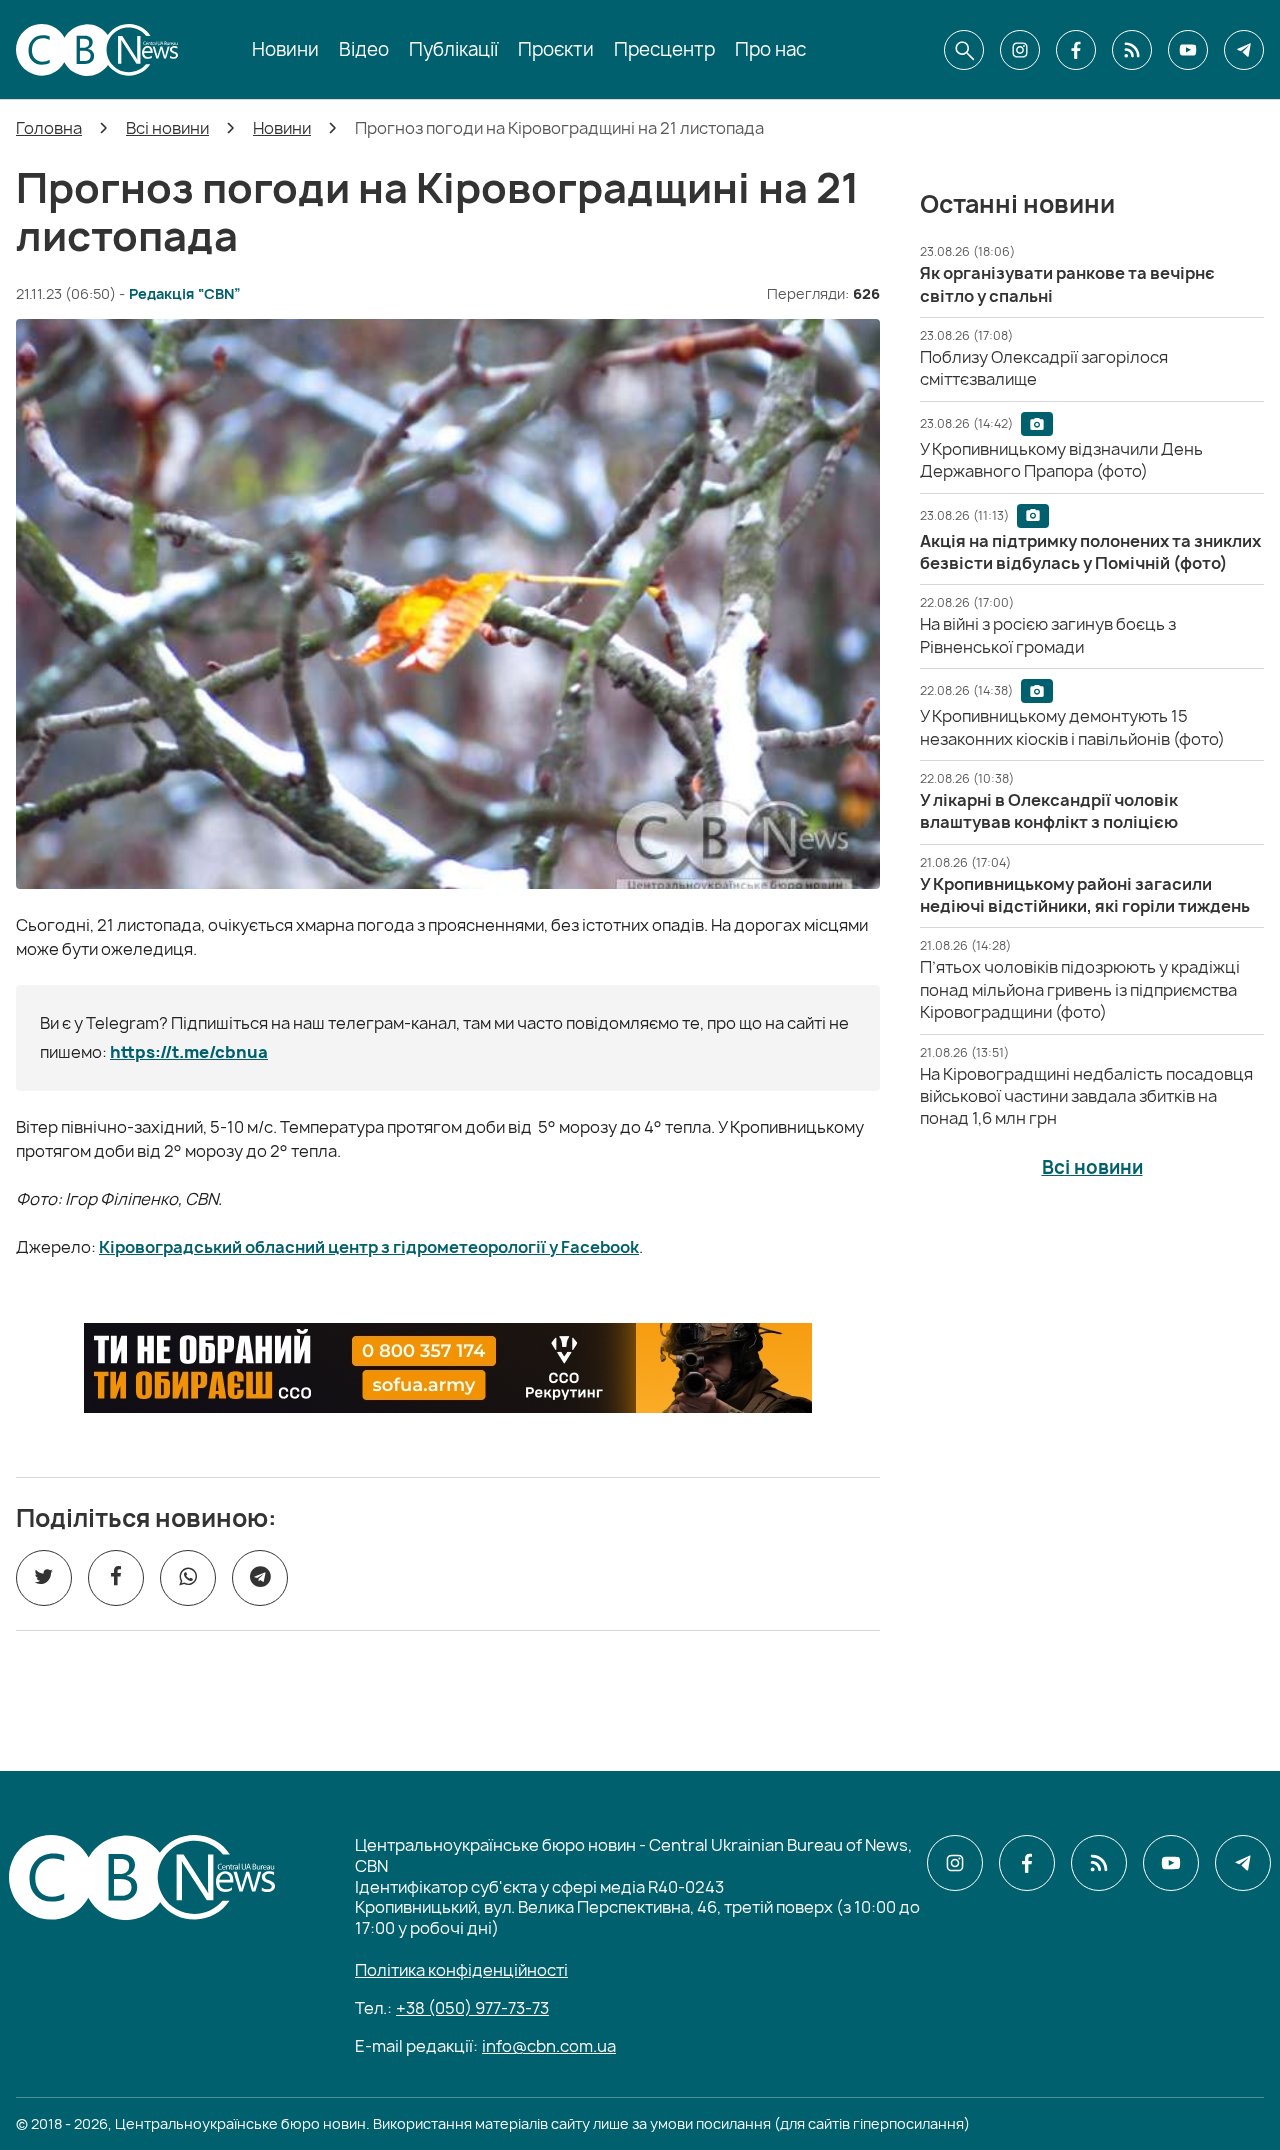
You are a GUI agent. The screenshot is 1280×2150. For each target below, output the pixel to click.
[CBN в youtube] (1188, 50)
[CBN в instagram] (1020, 50)
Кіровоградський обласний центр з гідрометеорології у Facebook (369, 1247)
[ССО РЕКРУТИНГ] (448, 1368)
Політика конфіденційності (461, 1970)
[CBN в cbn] (1132, 50)
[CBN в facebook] (1076, 50)
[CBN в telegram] (1244, 50)
